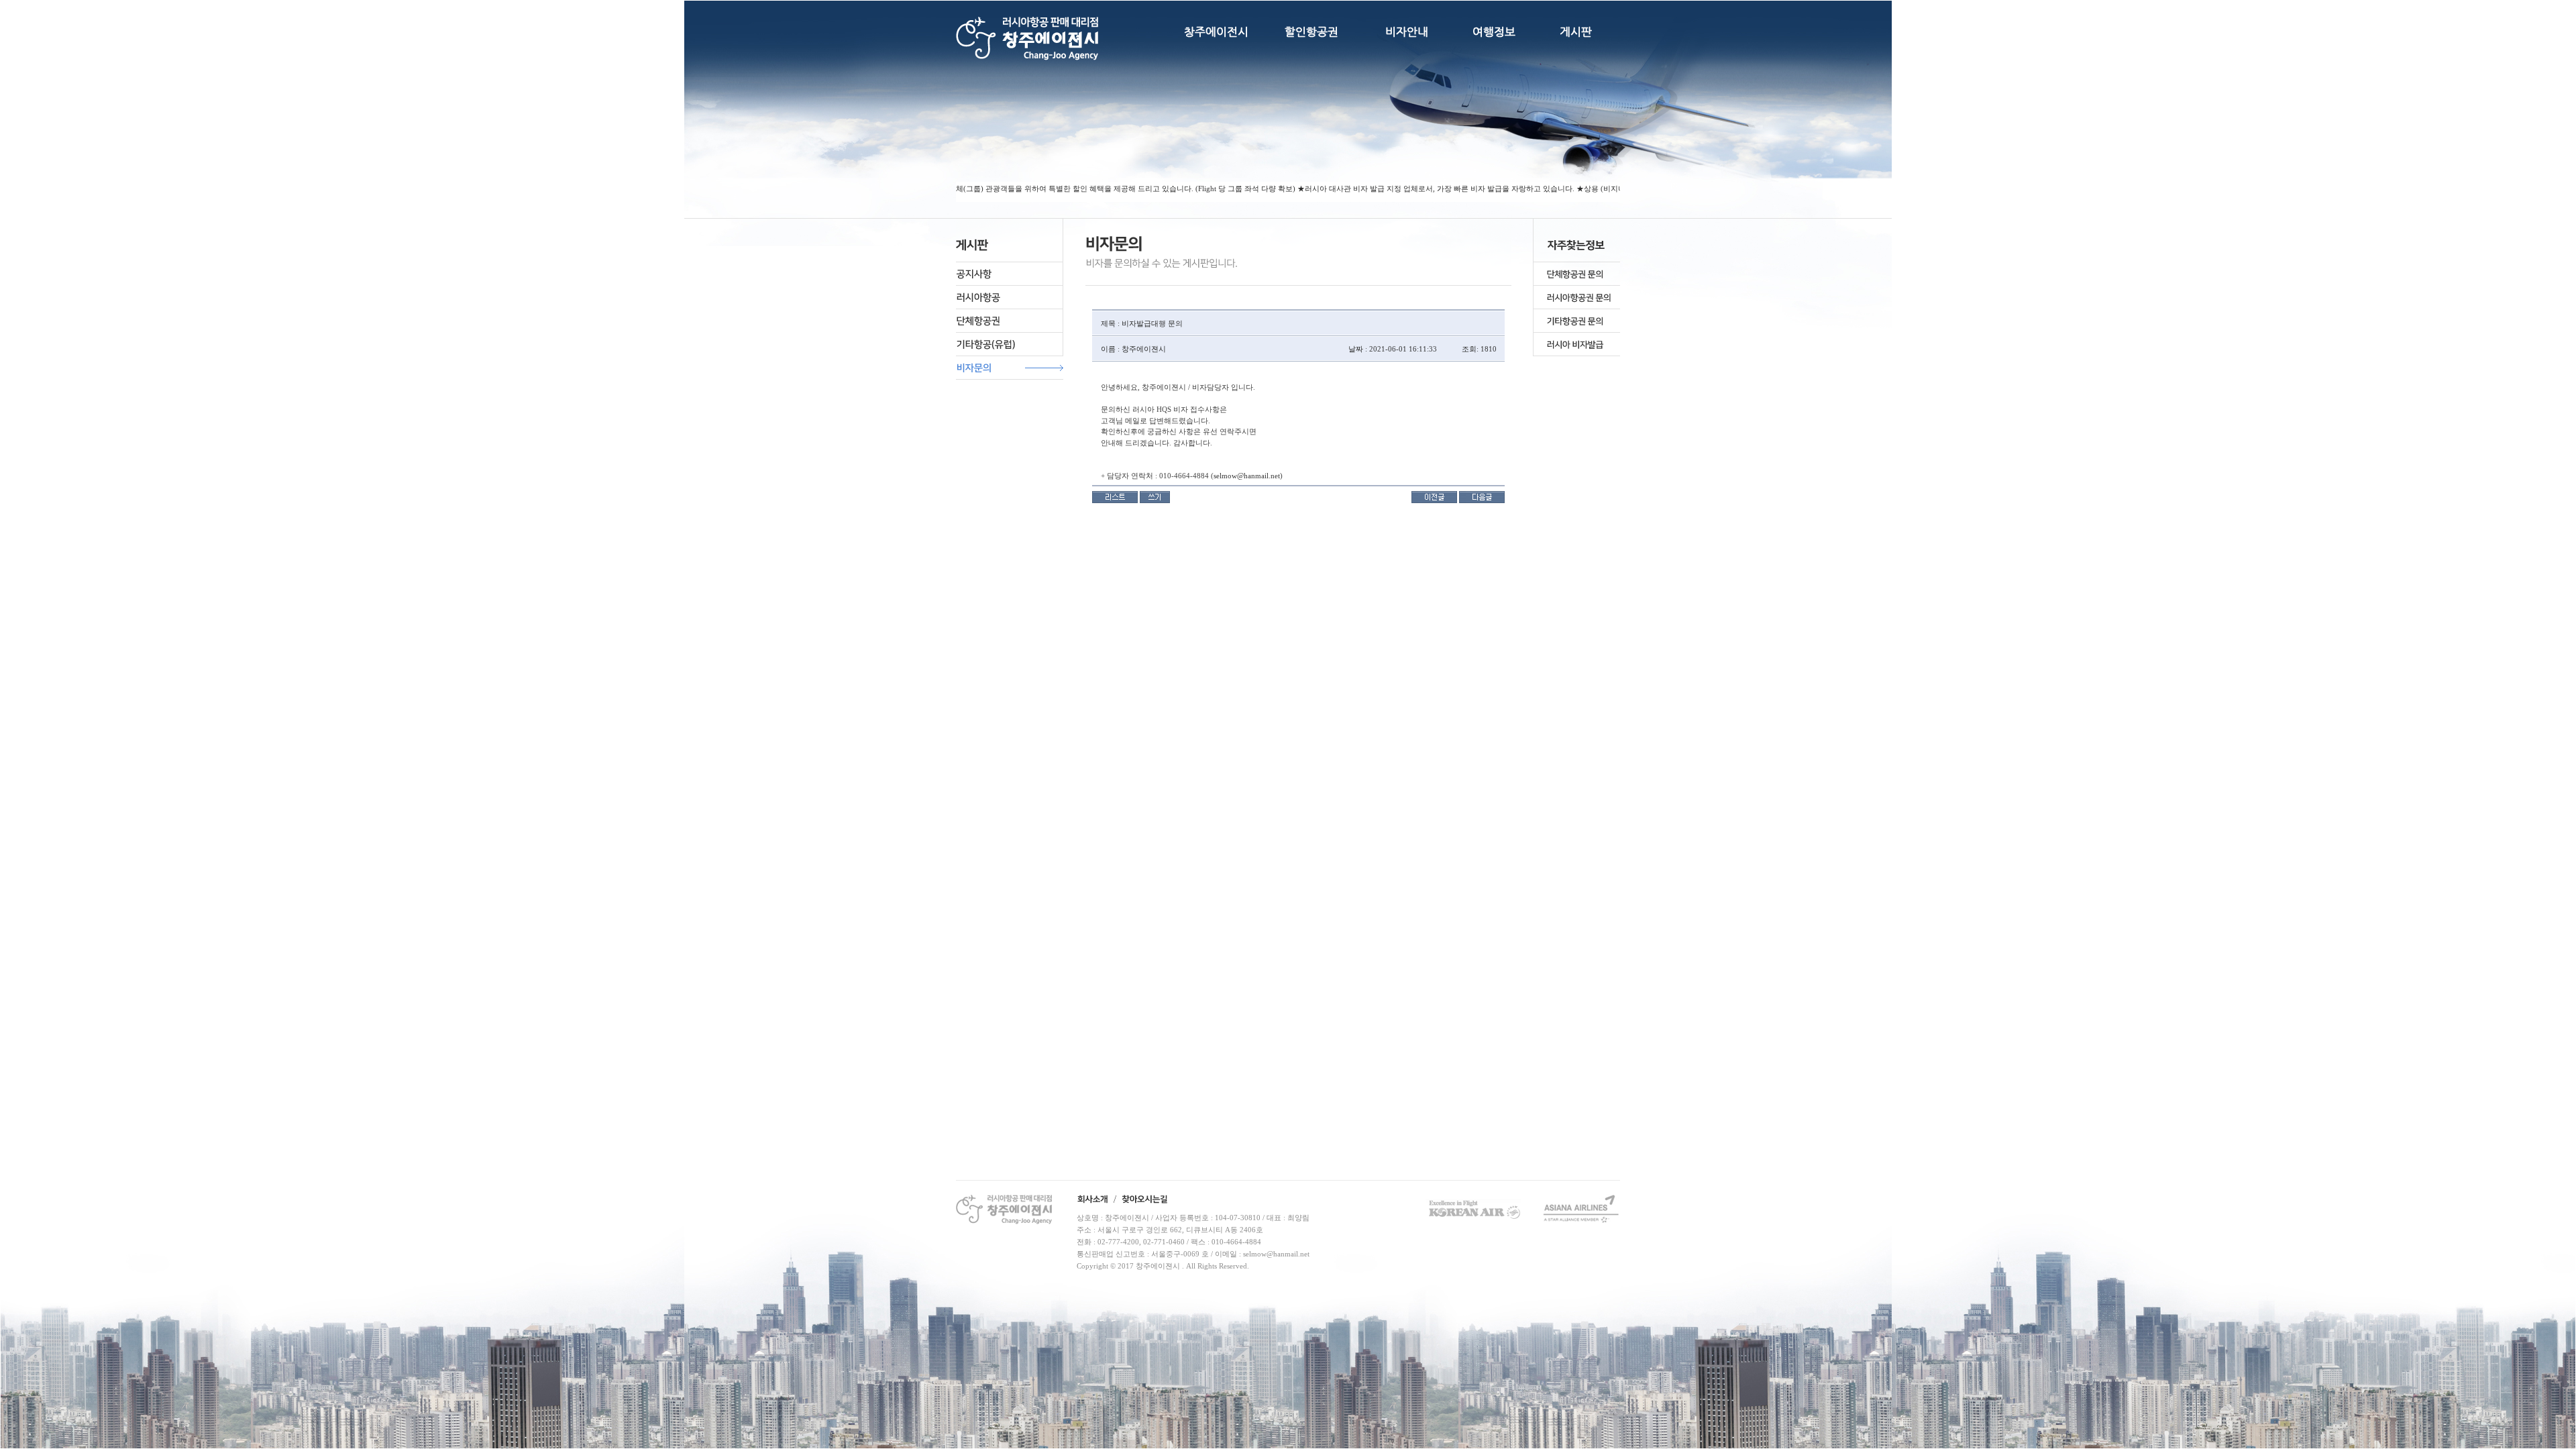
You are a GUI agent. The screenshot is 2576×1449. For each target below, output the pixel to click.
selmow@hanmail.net (1247, 476)
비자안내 (1407, 32)
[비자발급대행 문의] (1434, 496)
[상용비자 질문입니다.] (1482, 496)
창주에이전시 (1216, 32)
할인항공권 (1311, 32)
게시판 (1576, 32)
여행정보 (1494, 32)
